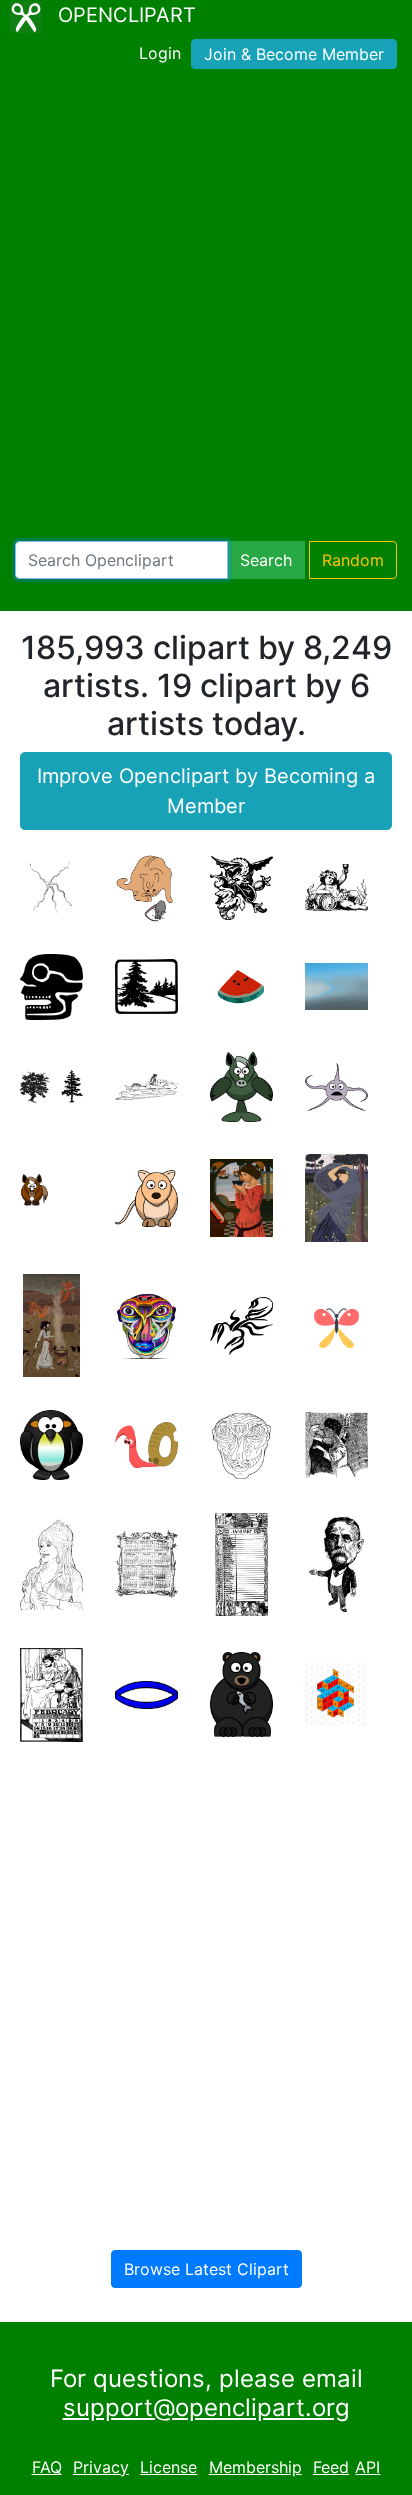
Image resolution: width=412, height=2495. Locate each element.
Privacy (101, 2467)
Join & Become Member (294, 54)
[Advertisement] (206, 309)
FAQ (47, 2467)
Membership (255, 2467)
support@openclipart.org (206, 2407)
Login (160, 53)
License (168, 2467)
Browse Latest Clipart (206, 2269)
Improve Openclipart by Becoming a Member (206, 791)
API (367, 2467)
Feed (331, 2467)
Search (266, 560)
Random (353, 560)
